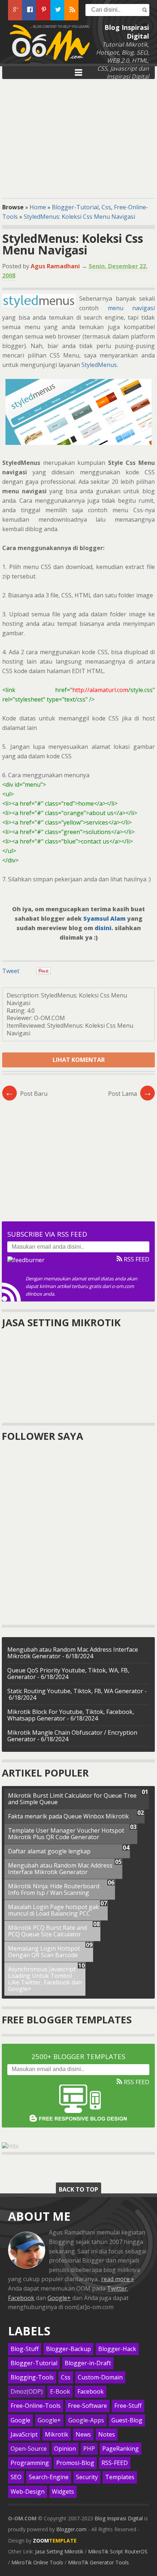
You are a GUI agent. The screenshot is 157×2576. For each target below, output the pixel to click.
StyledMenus (99, 365)
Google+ (59, 2298)
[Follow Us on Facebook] (29, 10)
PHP (89, 2449)
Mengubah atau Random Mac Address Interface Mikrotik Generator (60, 1869)
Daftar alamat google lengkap (49, 1851)
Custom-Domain (100, 2377)
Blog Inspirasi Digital (119, 2518)
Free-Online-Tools (36, 2406)
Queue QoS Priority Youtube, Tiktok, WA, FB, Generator (68, 1674)
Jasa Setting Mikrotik (59, 2551)
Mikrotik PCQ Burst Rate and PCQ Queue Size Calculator (47, 1931)
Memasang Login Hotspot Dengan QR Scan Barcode (44, 1952)
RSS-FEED (115, 2463)
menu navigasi (131, 308)
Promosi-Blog (75, 2463)
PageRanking (120, 2449)
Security (87, 2477)
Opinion (65, 2449)
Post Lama (130, 1094)
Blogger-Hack (117, 2349)
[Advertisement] (78, 137)
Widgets (63, 2492)
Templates (120, 2477)
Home (38, 207)
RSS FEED (136, 1259)
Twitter (117, 2288)
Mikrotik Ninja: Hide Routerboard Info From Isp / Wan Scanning (54, 1889)
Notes (107, 2435)
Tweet (11, 971)
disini (103, 928)
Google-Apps (86, 2420)
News (83, 2435)
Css (106, 207)
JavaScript (24, 2435)
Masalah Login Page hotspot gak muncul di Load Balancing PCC (53, 1910)
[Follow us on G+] (15, 10)
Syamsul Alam (104, 918)
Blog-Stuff (25, 2349)
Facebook (21, 2298)
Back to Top (78, 2189)
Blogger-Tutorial (75, 207)
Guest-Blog (127, 2420)
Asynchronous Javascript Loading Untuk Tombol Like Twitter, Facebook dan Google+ (45, 1979)
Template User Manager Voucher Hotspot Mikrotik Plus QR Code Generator (66, 1834)
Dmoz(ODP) (27, 2392)
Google (20, 2420)
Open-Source (29, 2449)
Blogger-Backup (68, 2349)
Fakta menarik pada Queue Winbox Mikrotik (68, 1816)
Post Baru (26, 1094)
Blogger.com (71, 2529)
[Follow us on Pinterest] (43, 10)
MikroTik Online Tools (37, 2562)
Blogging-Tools (32, 2377)
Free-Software (87, 2406)
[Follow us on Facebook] (71, 10)
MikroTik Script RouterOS (118, 2551)
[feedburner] (26, 1260)
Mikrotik (57, 2435)
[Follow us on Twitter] (58, 10)
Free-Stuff (128, 2406)
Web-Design (28, 2492)
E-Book (60, 2392)
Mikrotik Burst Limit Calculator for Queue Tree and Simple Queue (72, 1799)
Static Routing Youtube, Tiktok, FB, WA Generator (75, 1691)
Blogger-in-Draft (88, 2363)
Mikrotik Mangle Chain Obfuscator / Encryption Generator (72, 1736)
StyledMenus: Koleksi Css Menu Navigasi (79, 217)
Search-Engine (49, 2477)
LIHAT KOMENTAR (79, 1060)
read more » (118, 2279)
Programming (30, 2463)
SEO (16, 2477)
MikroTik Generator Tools (98, 2562)
